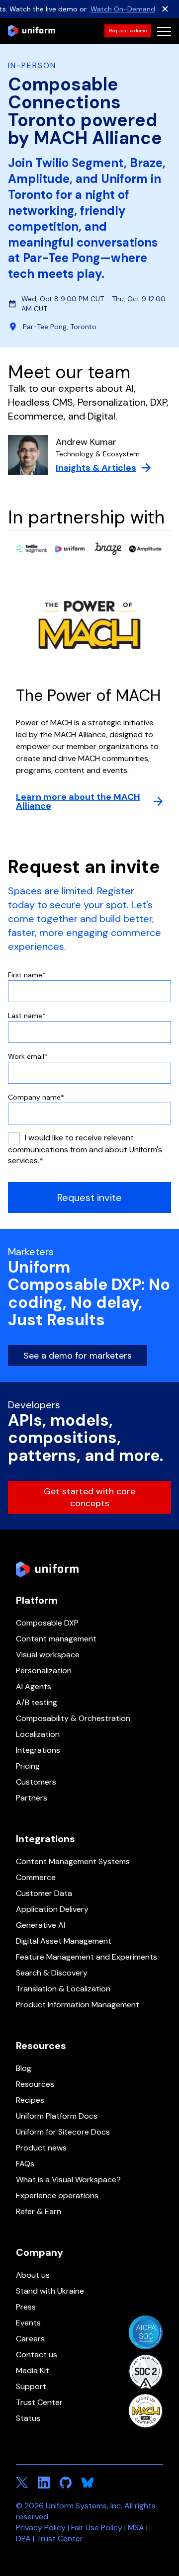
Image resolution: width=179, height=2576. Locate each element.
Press (26, 2307)
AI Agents (34, 1686)
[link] (128, 31)
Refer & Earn (39, 2211)
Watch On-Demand (123, 9)
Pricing (28, 1766)
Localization (38, 1734)
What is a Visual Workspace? (68, 2180)
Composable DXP (47, 1623)
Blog (24, 2068)
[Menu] (164, 31)
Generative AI (41, 1925)
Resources (35, 2084)
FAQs (25, 2164)
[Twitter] (22, 2483)
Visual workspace (48, 1655)
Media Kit (33, 2370)
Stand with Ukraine (50, 2291)
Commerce (36, 1877)
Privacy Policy (41, 2528)
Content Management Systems (73, 1861)
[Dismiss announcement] (165, 9)
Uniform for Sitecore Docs (63, 2132)
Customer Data (44, 1893)
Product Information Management (78, 2005)
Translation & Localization (63, 1989)
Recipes (30, 2100)
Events (28, 2323)
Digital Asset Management (64, 1941)
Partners (32, 1798)
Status (28, 2418)
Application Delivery (52, 1909)
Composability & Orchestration (73, 1718)
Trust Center (39, 2402)
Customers (36, 1782)
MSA (136, 2528)
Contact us (37, 2355)
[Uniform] (31, 31)
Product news (41, 2148)
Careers (30, 2339)
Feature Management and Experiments (87, 1957)
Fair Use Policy (97, 2528)
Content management (56, 1639)
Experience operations (57, 2195)
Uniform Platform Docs (57, 2116)
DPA (23, 2538)
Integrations (38, 1750)
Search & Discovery (52, 1973)
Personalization (44, 1671)
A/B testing (37, 1702)
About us (33, 2275)
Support (31, 2386)
